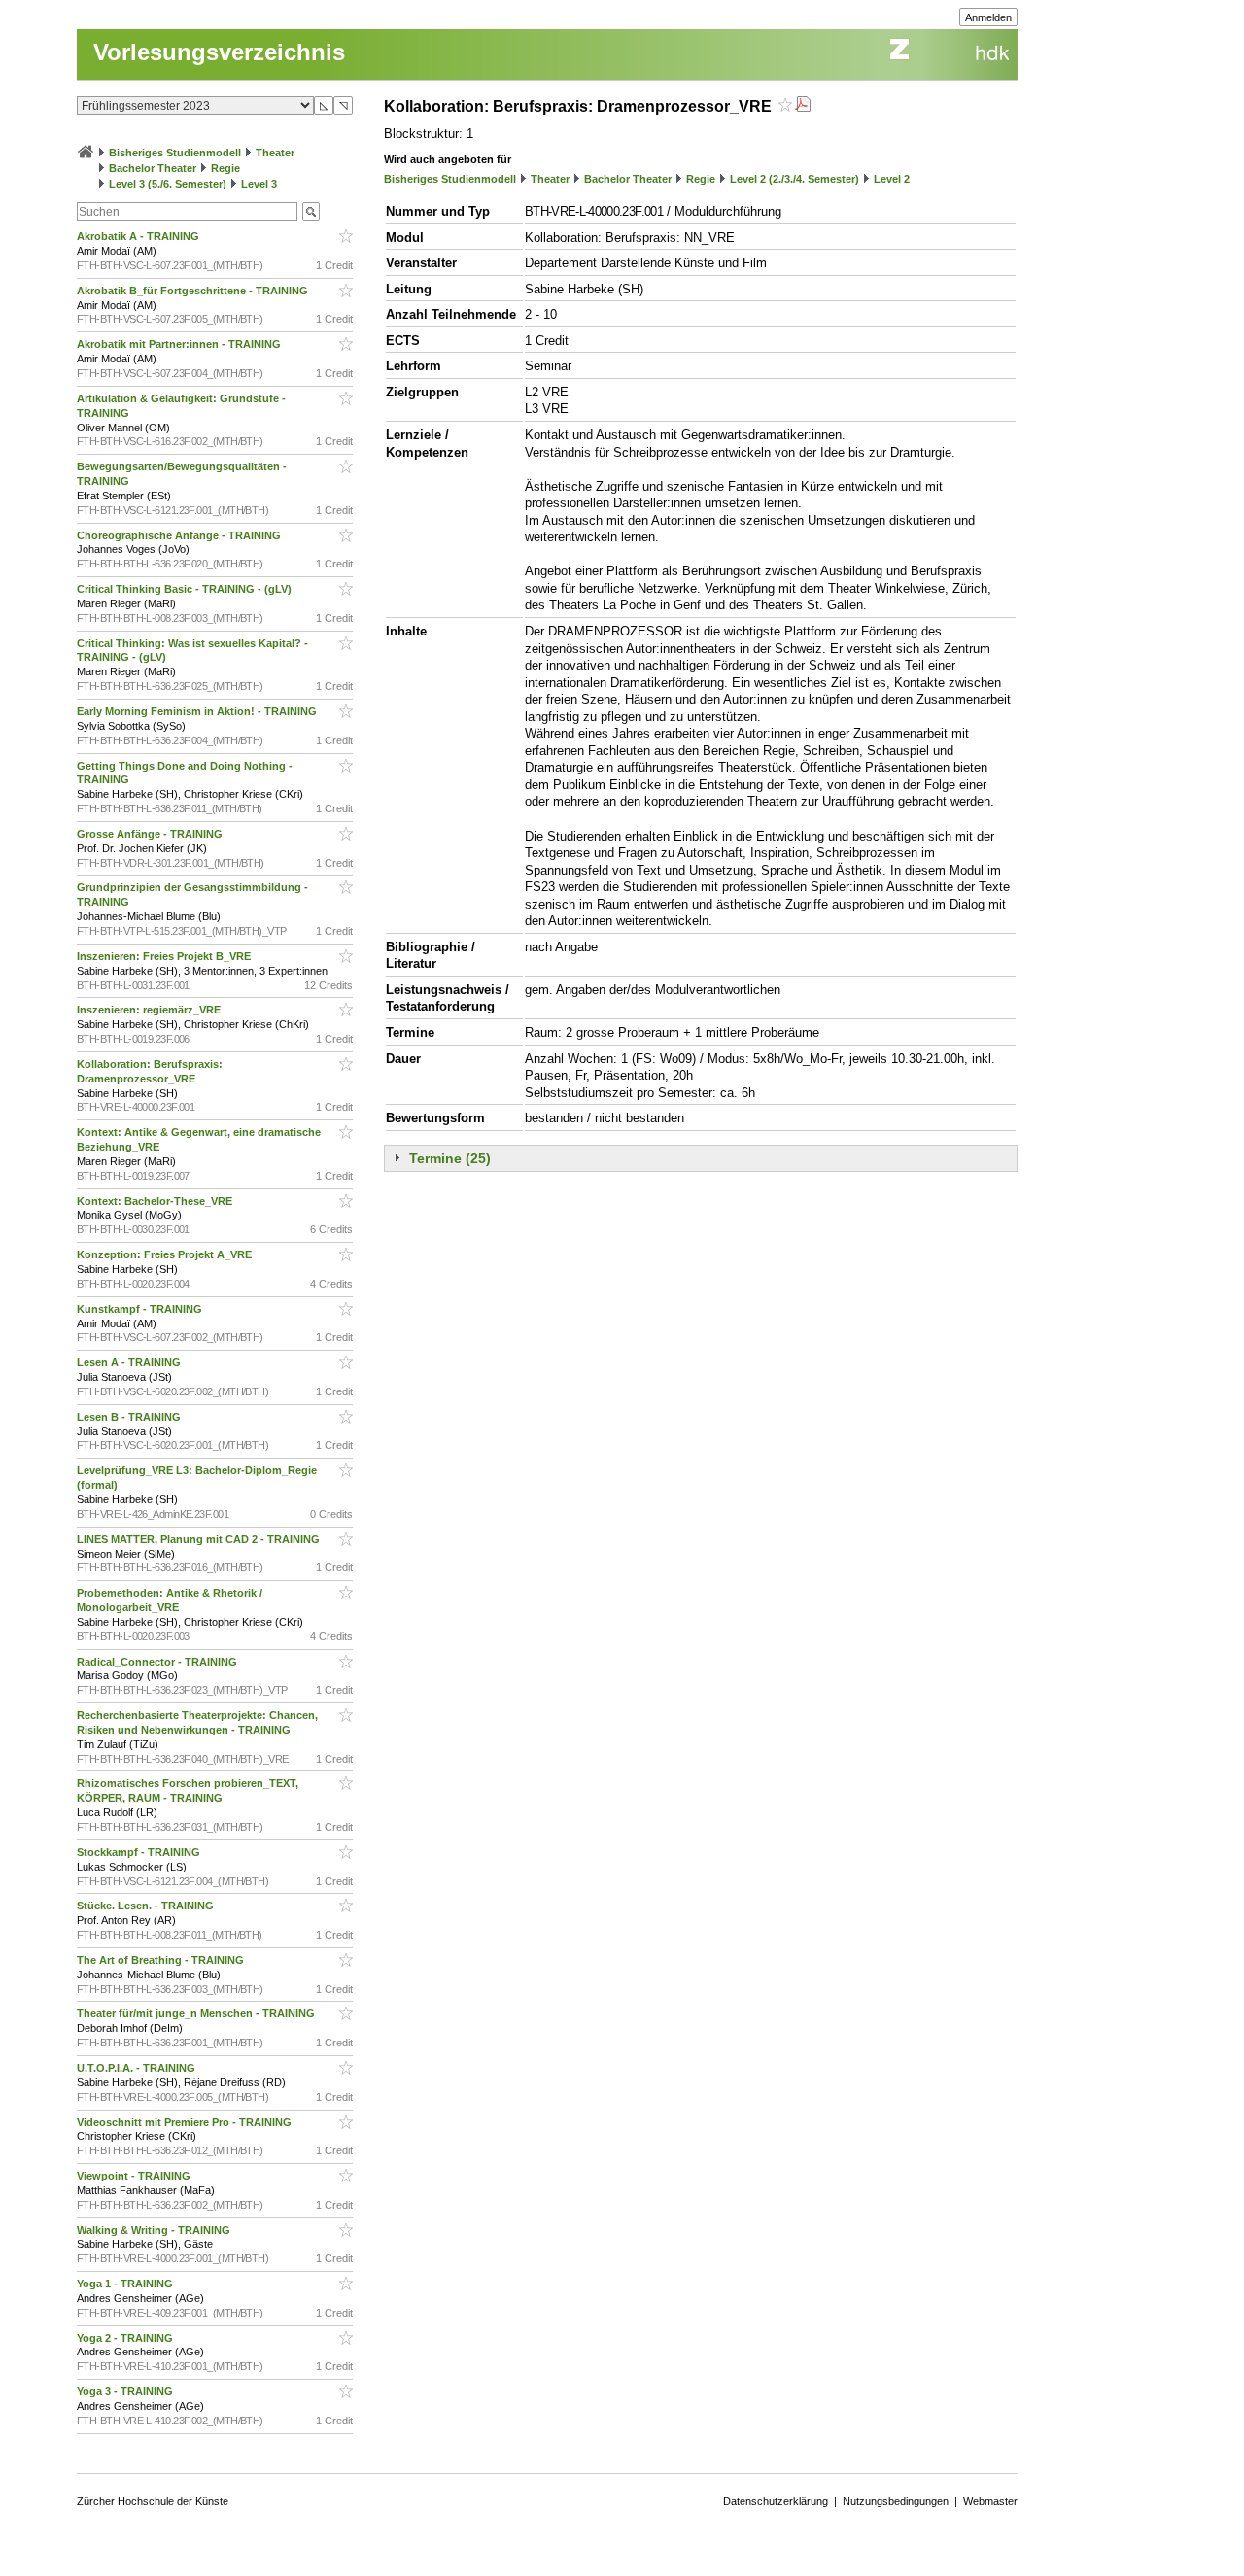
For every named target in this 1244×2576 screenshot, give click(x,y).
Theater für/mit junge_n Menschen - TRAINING (197, 2013)
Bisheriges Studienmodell (175, 153)
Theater (275, 153)
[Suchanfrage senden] (311, 211)
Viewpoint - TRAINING (135, 2176)
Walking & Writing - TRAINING (155, 2230)
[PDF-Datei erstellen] (803, 106)
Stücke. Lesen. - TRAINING (147, 1906)
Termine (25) (450, 1158)
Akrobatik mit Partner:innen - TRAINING (180, 344)
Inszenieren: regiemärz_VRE (150, 1010)
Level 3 (259, 184)
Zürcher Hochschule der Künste (153, 2501)
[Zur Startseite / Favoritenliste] (86, 153)
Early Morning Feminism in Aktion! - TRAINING (198, 711)
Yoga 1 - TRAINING (126, 2284)
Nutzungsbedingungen (896, 2501)
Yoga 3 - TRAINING (126, 2391)
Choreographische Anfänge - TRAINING (180, 535)
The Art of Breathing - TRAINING (162, 1960)
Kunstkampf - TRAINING (141, 1309)
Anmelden (988, 17)
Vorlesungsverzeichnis (219, 52)
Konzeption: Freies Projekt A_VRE (166, 1254)
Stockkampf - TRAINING (140, 1852)
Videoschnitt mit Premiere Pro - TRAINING (186, 2122)
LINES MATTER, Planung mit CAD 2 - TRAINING (200, 1539)
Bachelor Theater (153, 168)
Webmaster (990, 2501)
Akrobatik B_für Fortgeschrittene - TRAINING (194, 291)
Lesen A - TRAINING (130, 1362)
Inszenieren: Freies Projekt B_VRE (165, 956)
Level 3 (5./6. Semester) (168, 184)
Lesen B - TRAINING (130, 1417)
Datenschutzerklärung (776, 2501)
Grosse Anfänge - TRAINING (151, 834)
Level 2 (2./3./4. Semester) (795, 179)
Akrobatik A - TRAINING (139, 236)
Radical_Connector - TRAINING (158, 1662)
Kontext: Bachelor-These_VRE (156, 1201)
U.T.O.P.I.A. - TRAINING (138, 2068)
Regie (225, 168)
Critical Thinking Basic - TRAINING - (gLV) (186, 589)
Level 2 (892, 179)
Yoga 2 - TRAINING (126, 2338)
